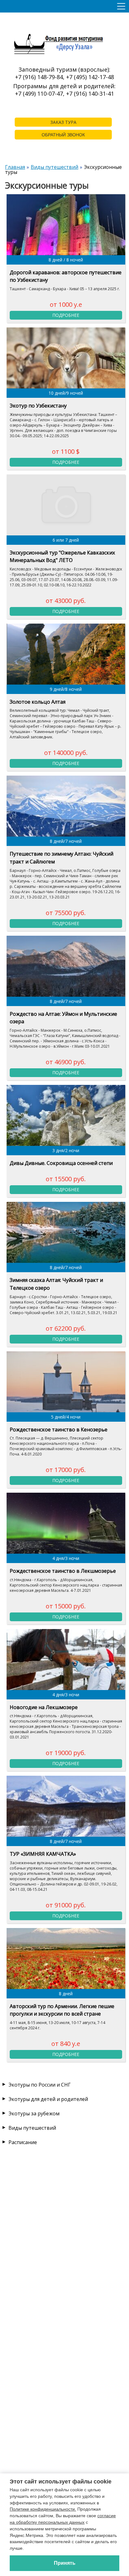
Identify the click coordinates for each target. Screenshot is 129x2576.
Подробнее (66, 315)
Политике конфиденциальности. (43, 2509)
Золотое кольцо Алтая (38, 702)
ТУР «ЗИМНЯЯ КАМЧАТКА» (43, 1854)
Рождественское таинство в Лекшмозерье (63, 1571)
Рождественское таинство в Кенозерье (59, 1430)
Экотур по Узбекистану (38, 406)
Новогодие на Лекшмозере (44, 1707)
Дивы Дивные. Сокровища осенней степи (61, 1163)
